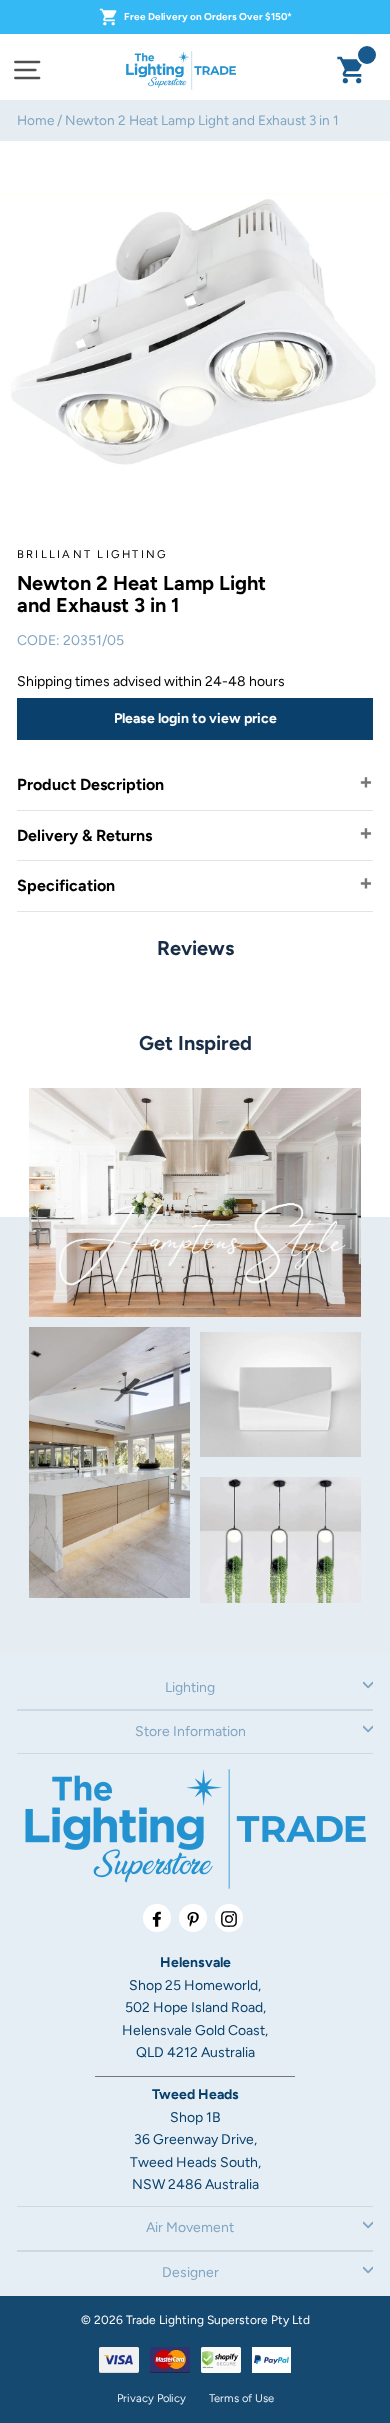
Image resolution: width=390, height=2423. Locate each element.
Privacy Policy (151, 2398)
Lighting (190, 1687)
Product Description (90, 784)
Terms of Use (241, 2398)
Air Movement (190, 2227)
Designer (190, 2272)
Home (35, 120)
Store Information (190, 1731)
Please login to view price (195, 718)
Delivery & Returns (84, 835)
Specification (66, 885)
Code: (38, 640)
